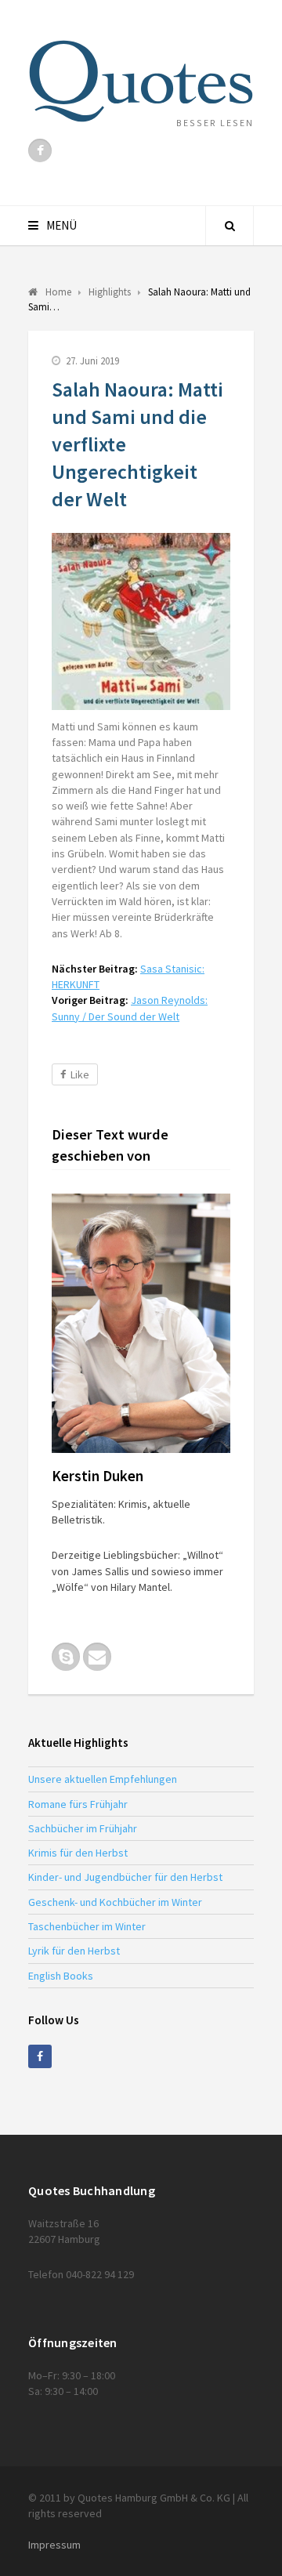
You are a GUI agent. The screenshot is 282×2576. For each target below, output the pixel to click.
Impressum (54, 2545)
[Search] (230, 226)
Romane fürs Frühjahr (78, 1804)
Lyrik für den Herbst (74, 1951)
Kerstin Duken (98, 1476)
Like (80, 1074)
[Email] (97, 1657)
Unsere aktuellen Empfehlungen (103, 1779)
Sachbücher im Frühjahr (83, 1828)
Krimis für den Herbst (78, 1853)
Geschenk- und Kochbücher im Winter (115, 1902)
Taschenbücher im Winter (87, 1926)
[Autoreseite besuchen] (141, 1323)
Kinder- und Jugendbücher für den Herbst (125, 1877)
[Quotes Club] (141, 81)
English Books (61, 1976)
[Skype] (66, 1657)
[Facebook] (40, 150)
